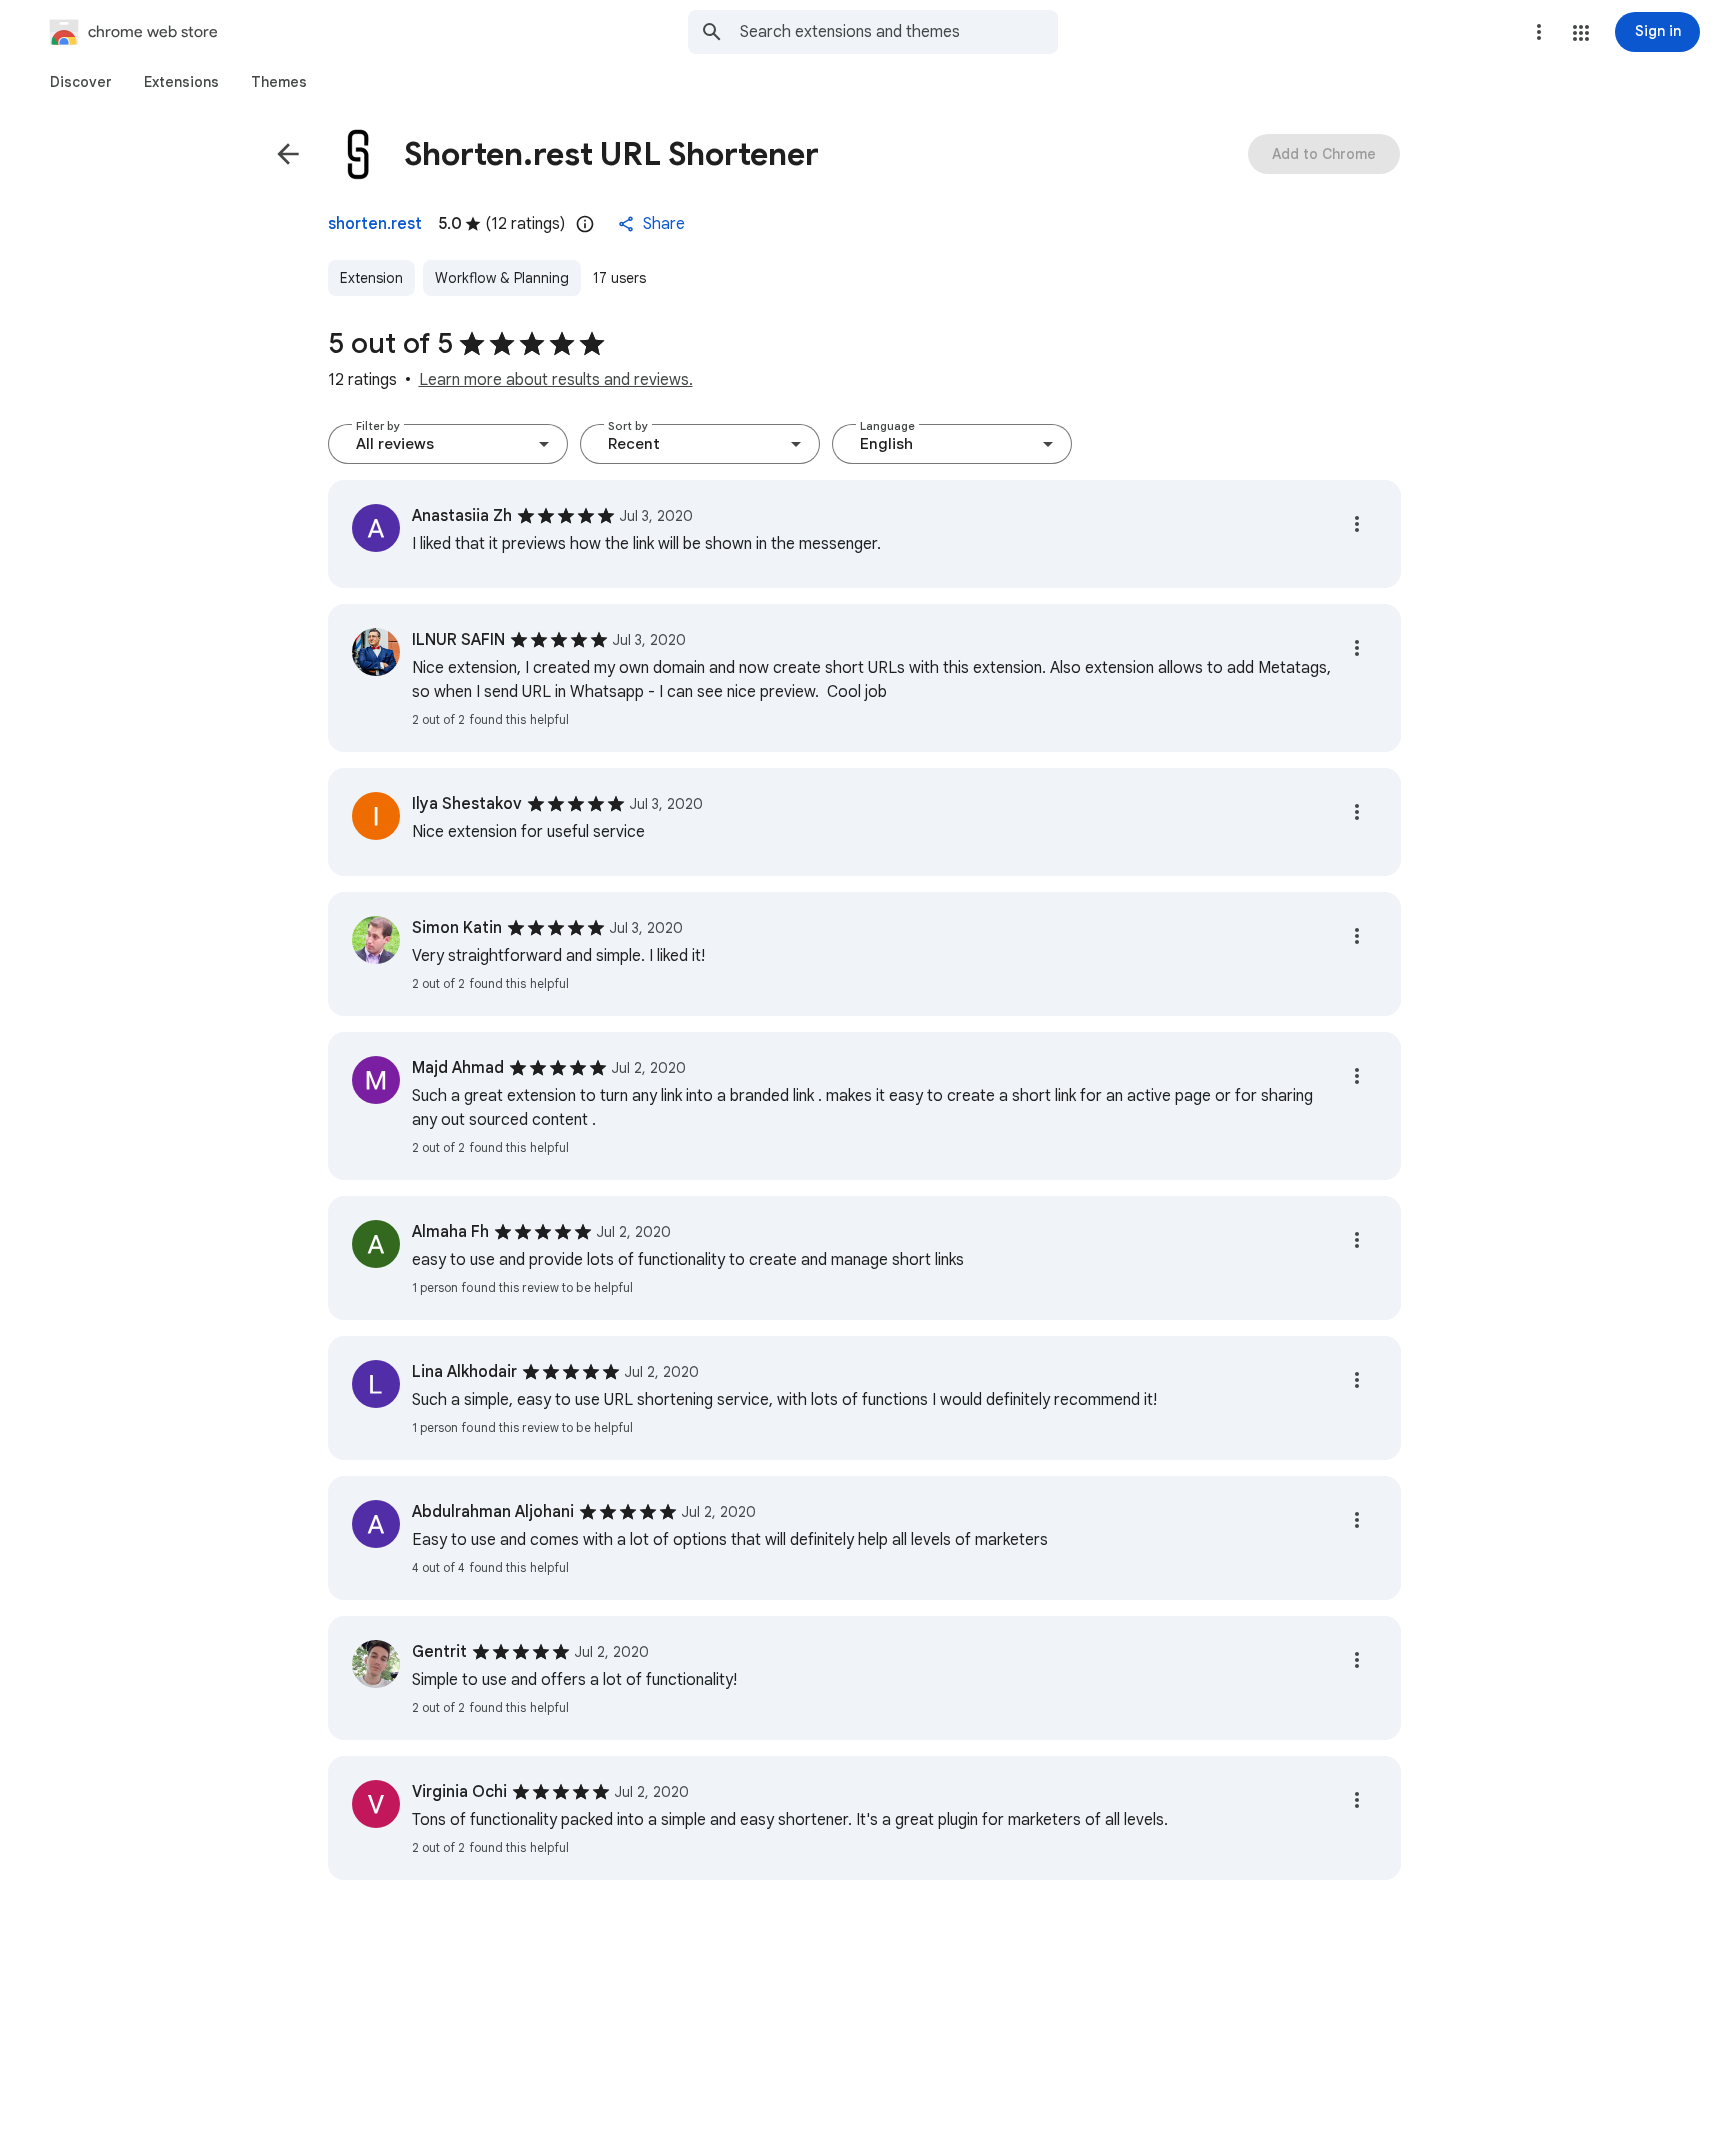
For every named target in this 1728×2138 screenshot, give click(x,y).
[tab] (81, 82)
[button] (1581, 33)
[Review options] (1357, 524)
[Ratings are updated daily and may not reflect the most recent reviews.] (585, 224)
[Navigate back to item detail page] (288, 154)
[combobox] (899, 32)
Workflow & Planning (502, 278)
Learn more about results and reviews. (556, 380)
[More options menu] (1539, 32)
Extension (371, 278)
